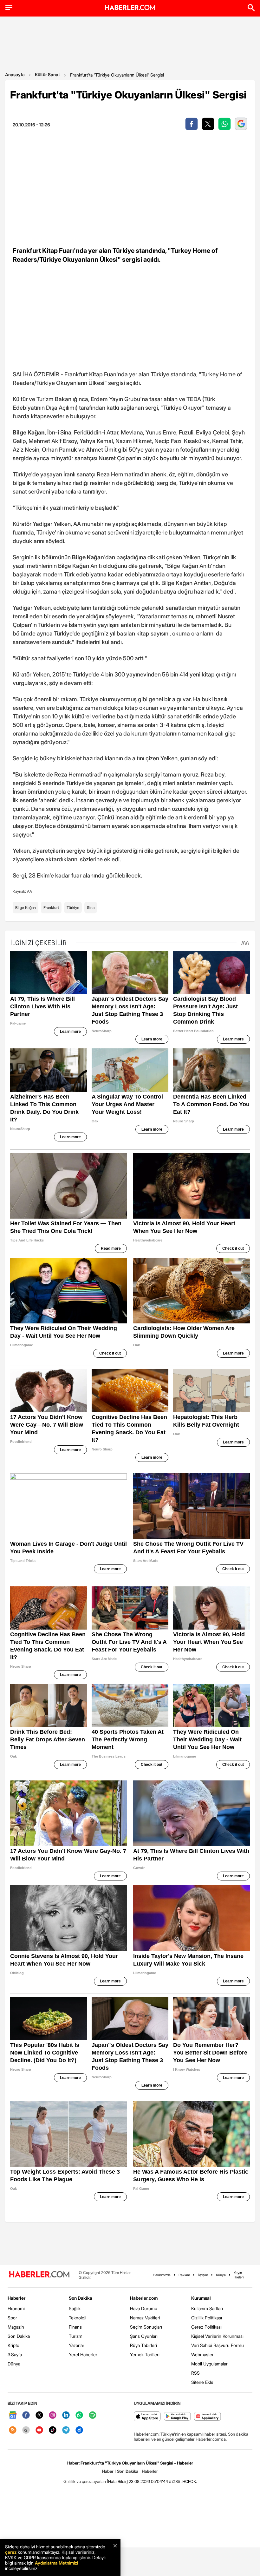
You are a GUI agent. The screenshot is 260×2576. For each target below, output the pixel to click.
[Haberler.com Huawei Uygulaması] (208, 2417)
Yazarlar (77, 2345)
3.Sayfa (15, 2354)
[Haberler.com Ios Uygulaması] (147, 2417)
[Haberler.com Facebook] (26, 2415)
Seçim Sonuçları (146, 2327)
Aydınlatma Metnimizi (56, 2563)
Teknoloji (78, 2318)
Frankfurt (51, 908)
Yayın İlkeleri (239, 2275)
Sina (91, 908)
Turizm (76, 2336)
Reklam (184, 2275)
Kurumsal (201, 2298)
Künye (221, 2275)
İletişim (203, 2275)
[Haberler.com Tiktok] (53, 2430)
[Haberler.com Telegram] (66, 2430)
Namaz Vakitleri (145, 2318)
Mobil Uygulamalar (209, 2364)
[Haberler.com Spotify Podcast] (93, 2415)
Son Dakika (19, 2336)
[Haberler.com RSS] (13, 2430)
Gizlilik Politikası (207, 2318)
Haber (108, 2471)
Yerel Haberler (83, 2354)
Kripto (13, 2345)
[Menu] (9, 8)
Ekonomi (16, 2308)
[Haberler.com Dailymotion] (79, 2430)
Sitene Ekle (202, 2382)
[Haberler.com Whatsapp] (79, 2415)
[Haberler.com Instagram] (53, 2415)
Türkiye (73, 908)
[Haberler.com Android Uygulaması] (177, 2417)
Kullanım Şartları (207, 2308)
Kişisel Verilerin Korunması (217, 2336)
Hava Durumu (144, 2308)
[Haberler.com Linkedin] (66, 2415)
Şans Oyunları (144, 2336)
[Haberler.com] (39, 2275)
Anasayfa (15, 74)
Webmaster (202, 2354)
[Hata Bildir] (117, 2481)
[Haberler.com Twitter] (39, 2415)
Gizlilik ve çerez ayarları (85, 2481)
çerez (11, 2552)
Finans (75, 2327)
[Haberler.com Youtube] (39, 2430)
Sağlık (75, 2308)
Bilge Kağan (26, 908)
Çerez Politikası (206, 2327)
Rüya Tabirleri (143, 2345)
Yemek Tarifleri (145, 2354)
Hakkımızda (162, 2275)
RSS (195, 2373)
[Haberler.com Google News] (13, 2415)
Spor (12, 2318)
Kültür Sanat (47, 74)
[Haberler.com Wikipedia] (26, 2430)
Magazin (16, 2327)
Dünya (14, 2364)
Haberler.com (144, 2298)
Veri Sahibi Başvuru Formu (218, 2345)
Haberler (16, 2298)
